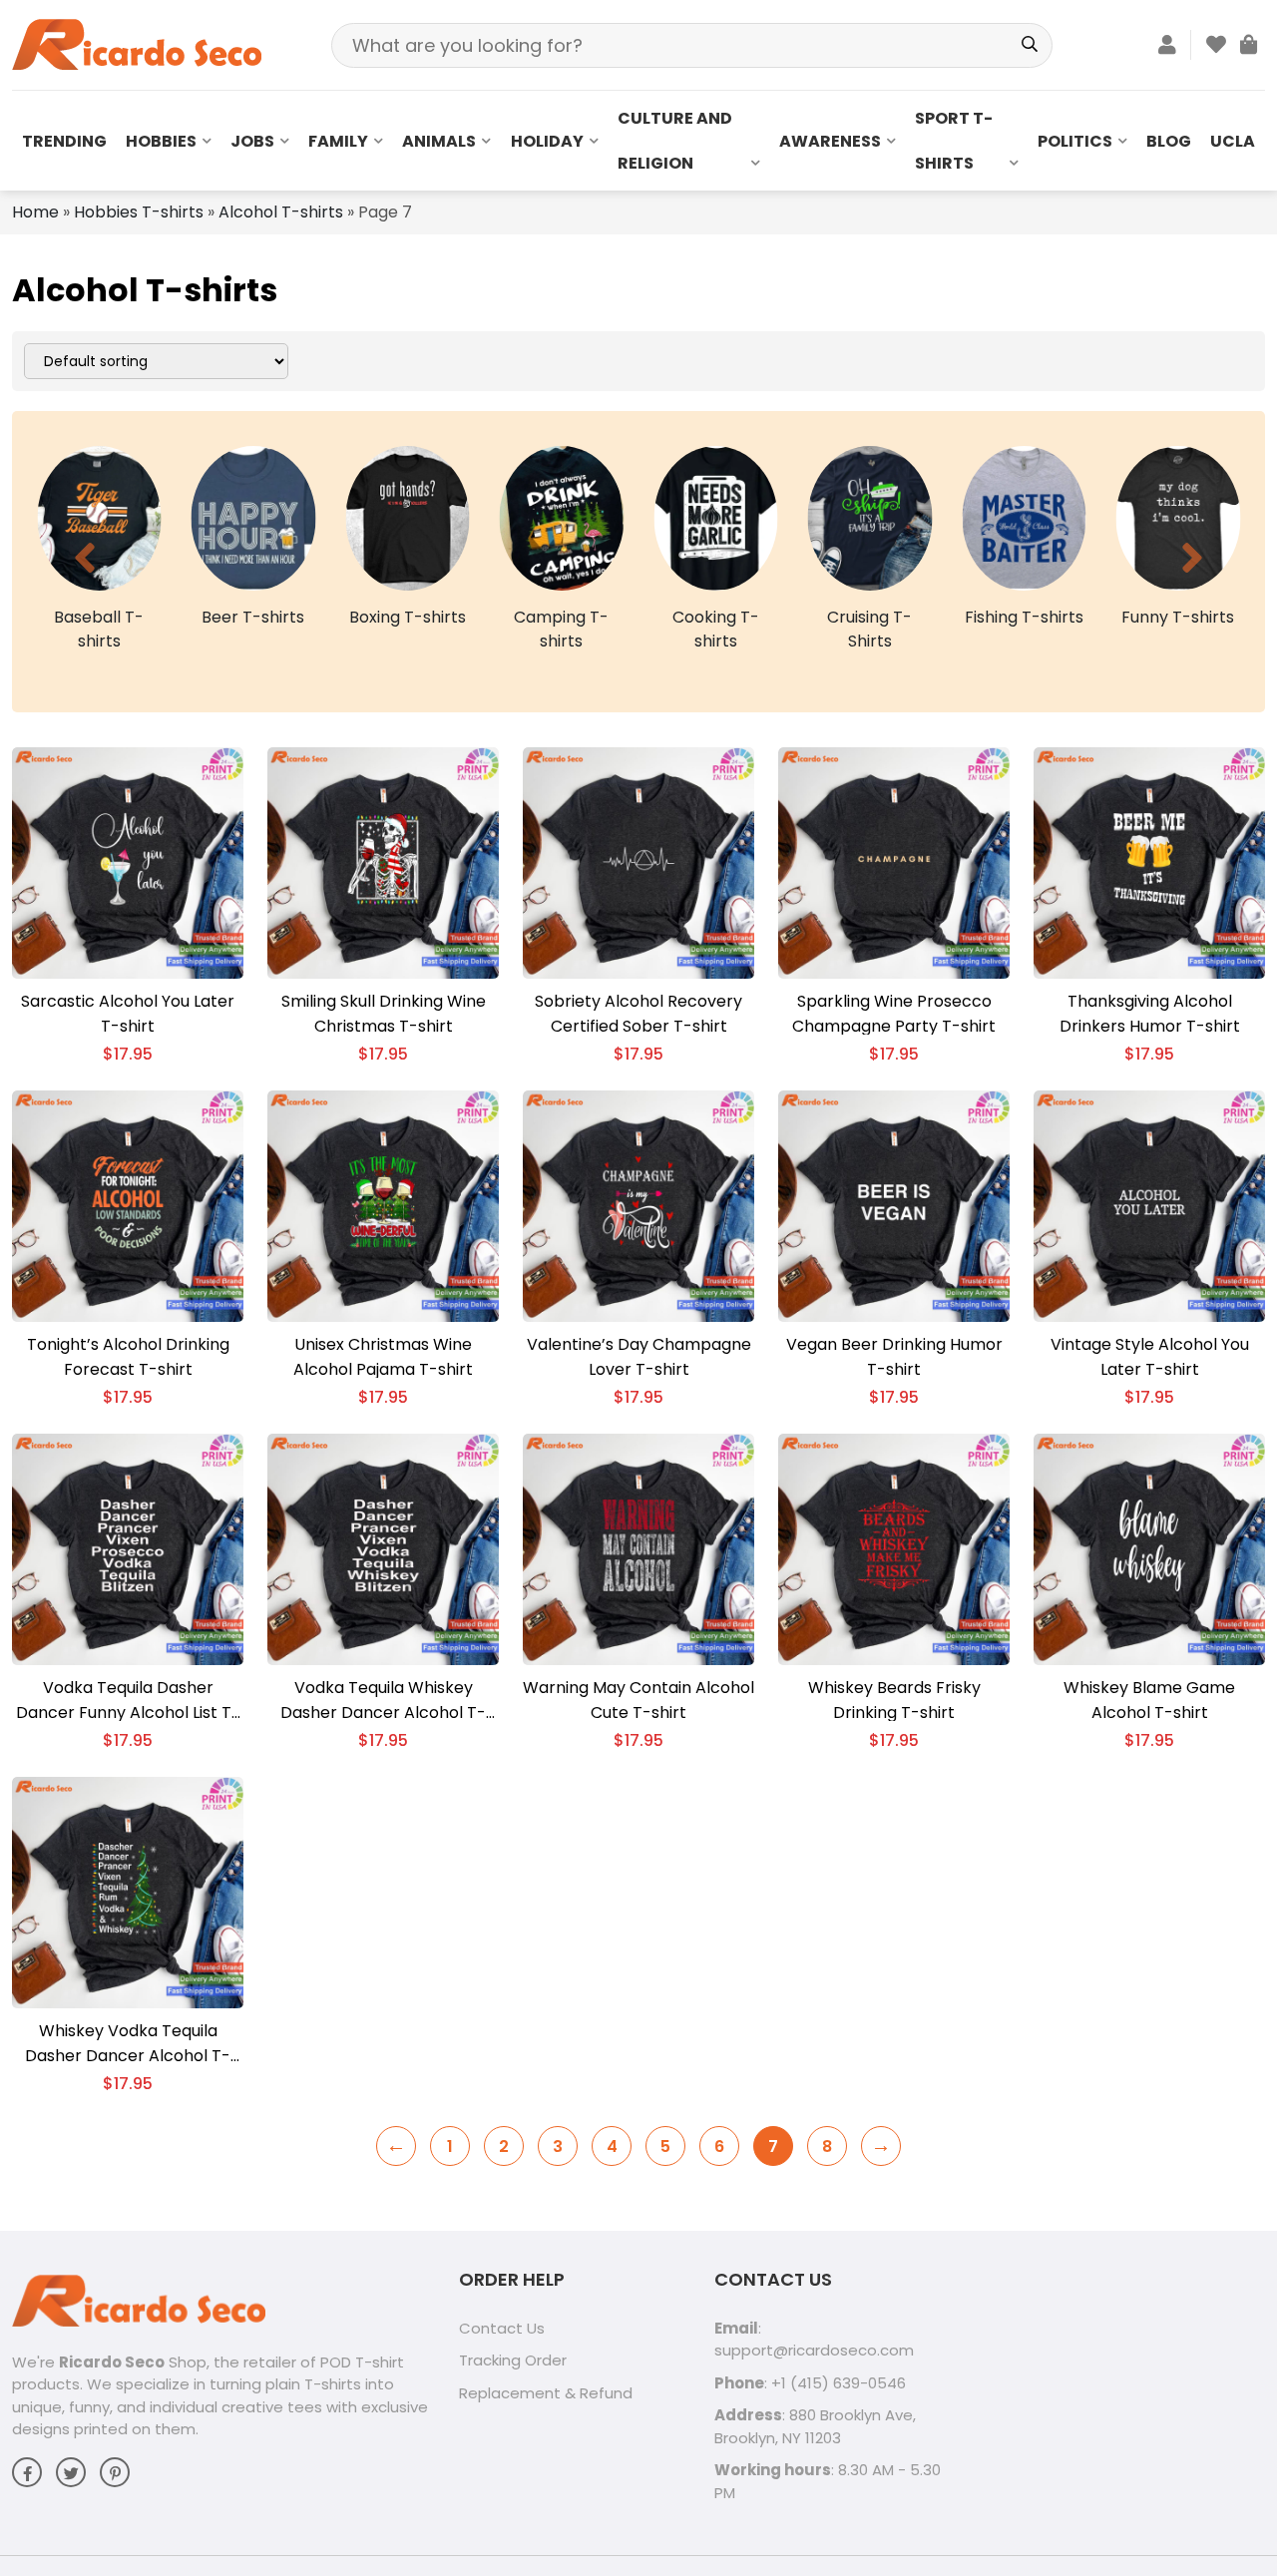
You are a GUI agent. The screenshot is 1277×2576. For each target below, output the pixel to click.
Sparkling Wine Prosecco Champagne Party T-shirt (894, 1014)
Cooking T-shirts (561, 629)
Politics (1075, 141)
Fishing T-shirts (869, 617)
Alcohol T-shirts (281, 212)
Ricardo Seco (112, 2362)
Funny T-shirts (1024, 617)
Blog (1169, 141)
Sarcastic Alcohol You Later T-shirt (128, 1014)
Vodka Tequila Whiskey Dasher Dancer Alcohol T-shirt (383, 1701)
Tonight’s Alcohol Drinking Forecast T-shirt (128, 1357)
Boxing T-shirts (253, 617)
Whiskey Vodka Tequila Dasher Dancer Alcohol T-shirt (128, 2044)
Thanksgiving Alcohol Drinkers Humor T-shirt (1150, 1014)
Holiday (547, 141)
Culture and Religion (675, 141)
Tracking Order (513, 2360)
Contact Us (502, 2328)
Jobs (252, 141)
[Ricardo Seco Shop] (137, 43)
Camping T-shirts (408, 629)
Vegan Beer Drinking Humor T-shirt (894, 1357)
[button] (85, 558)
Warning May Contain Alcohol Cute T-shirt (638, 1700)
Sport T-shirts (954, 141)
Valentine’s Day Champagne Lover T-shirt (639, 1357)
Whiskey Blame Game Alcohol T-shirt (1149, 1700)
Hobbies (161, 141)
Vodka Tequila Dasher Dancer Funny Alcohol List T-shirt (128, 1701)
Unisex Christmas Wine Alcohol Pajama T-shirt (383, 1357)
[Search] (1030, 45)
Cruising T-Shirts (716, 629)
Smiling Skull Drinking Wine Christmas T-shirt (384, 1014)
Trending (64, 141)
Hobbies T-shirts (139, 212)
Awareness (830, 141)
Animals (439, 141)
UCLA (1233, 141)
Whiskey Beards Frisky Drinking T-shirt (894, 1700)
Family (338, 141)
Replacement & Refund (546, 2393)
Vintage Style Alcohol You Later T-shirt (1150, 1357)
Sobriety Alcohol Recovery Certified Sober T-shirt (638, 1014)
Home (35, 212)
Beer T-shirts (99, 617)
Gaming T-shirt (1178, 617)
